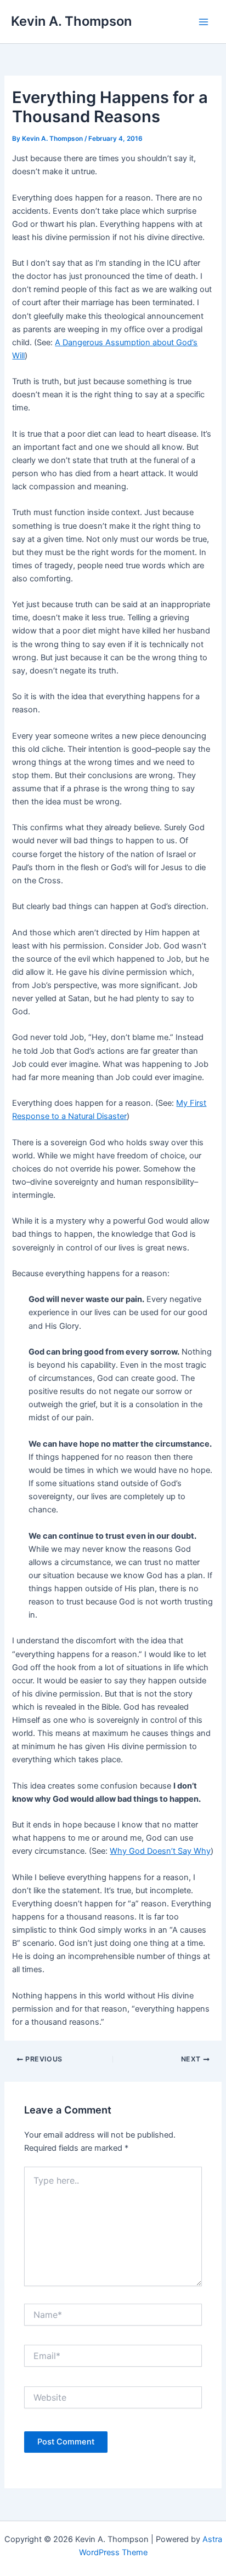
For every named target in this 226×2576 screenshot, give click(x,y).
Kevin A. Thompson (71, 21)
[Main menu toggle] (204, 22)
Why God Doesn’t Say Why (160, 1851)
